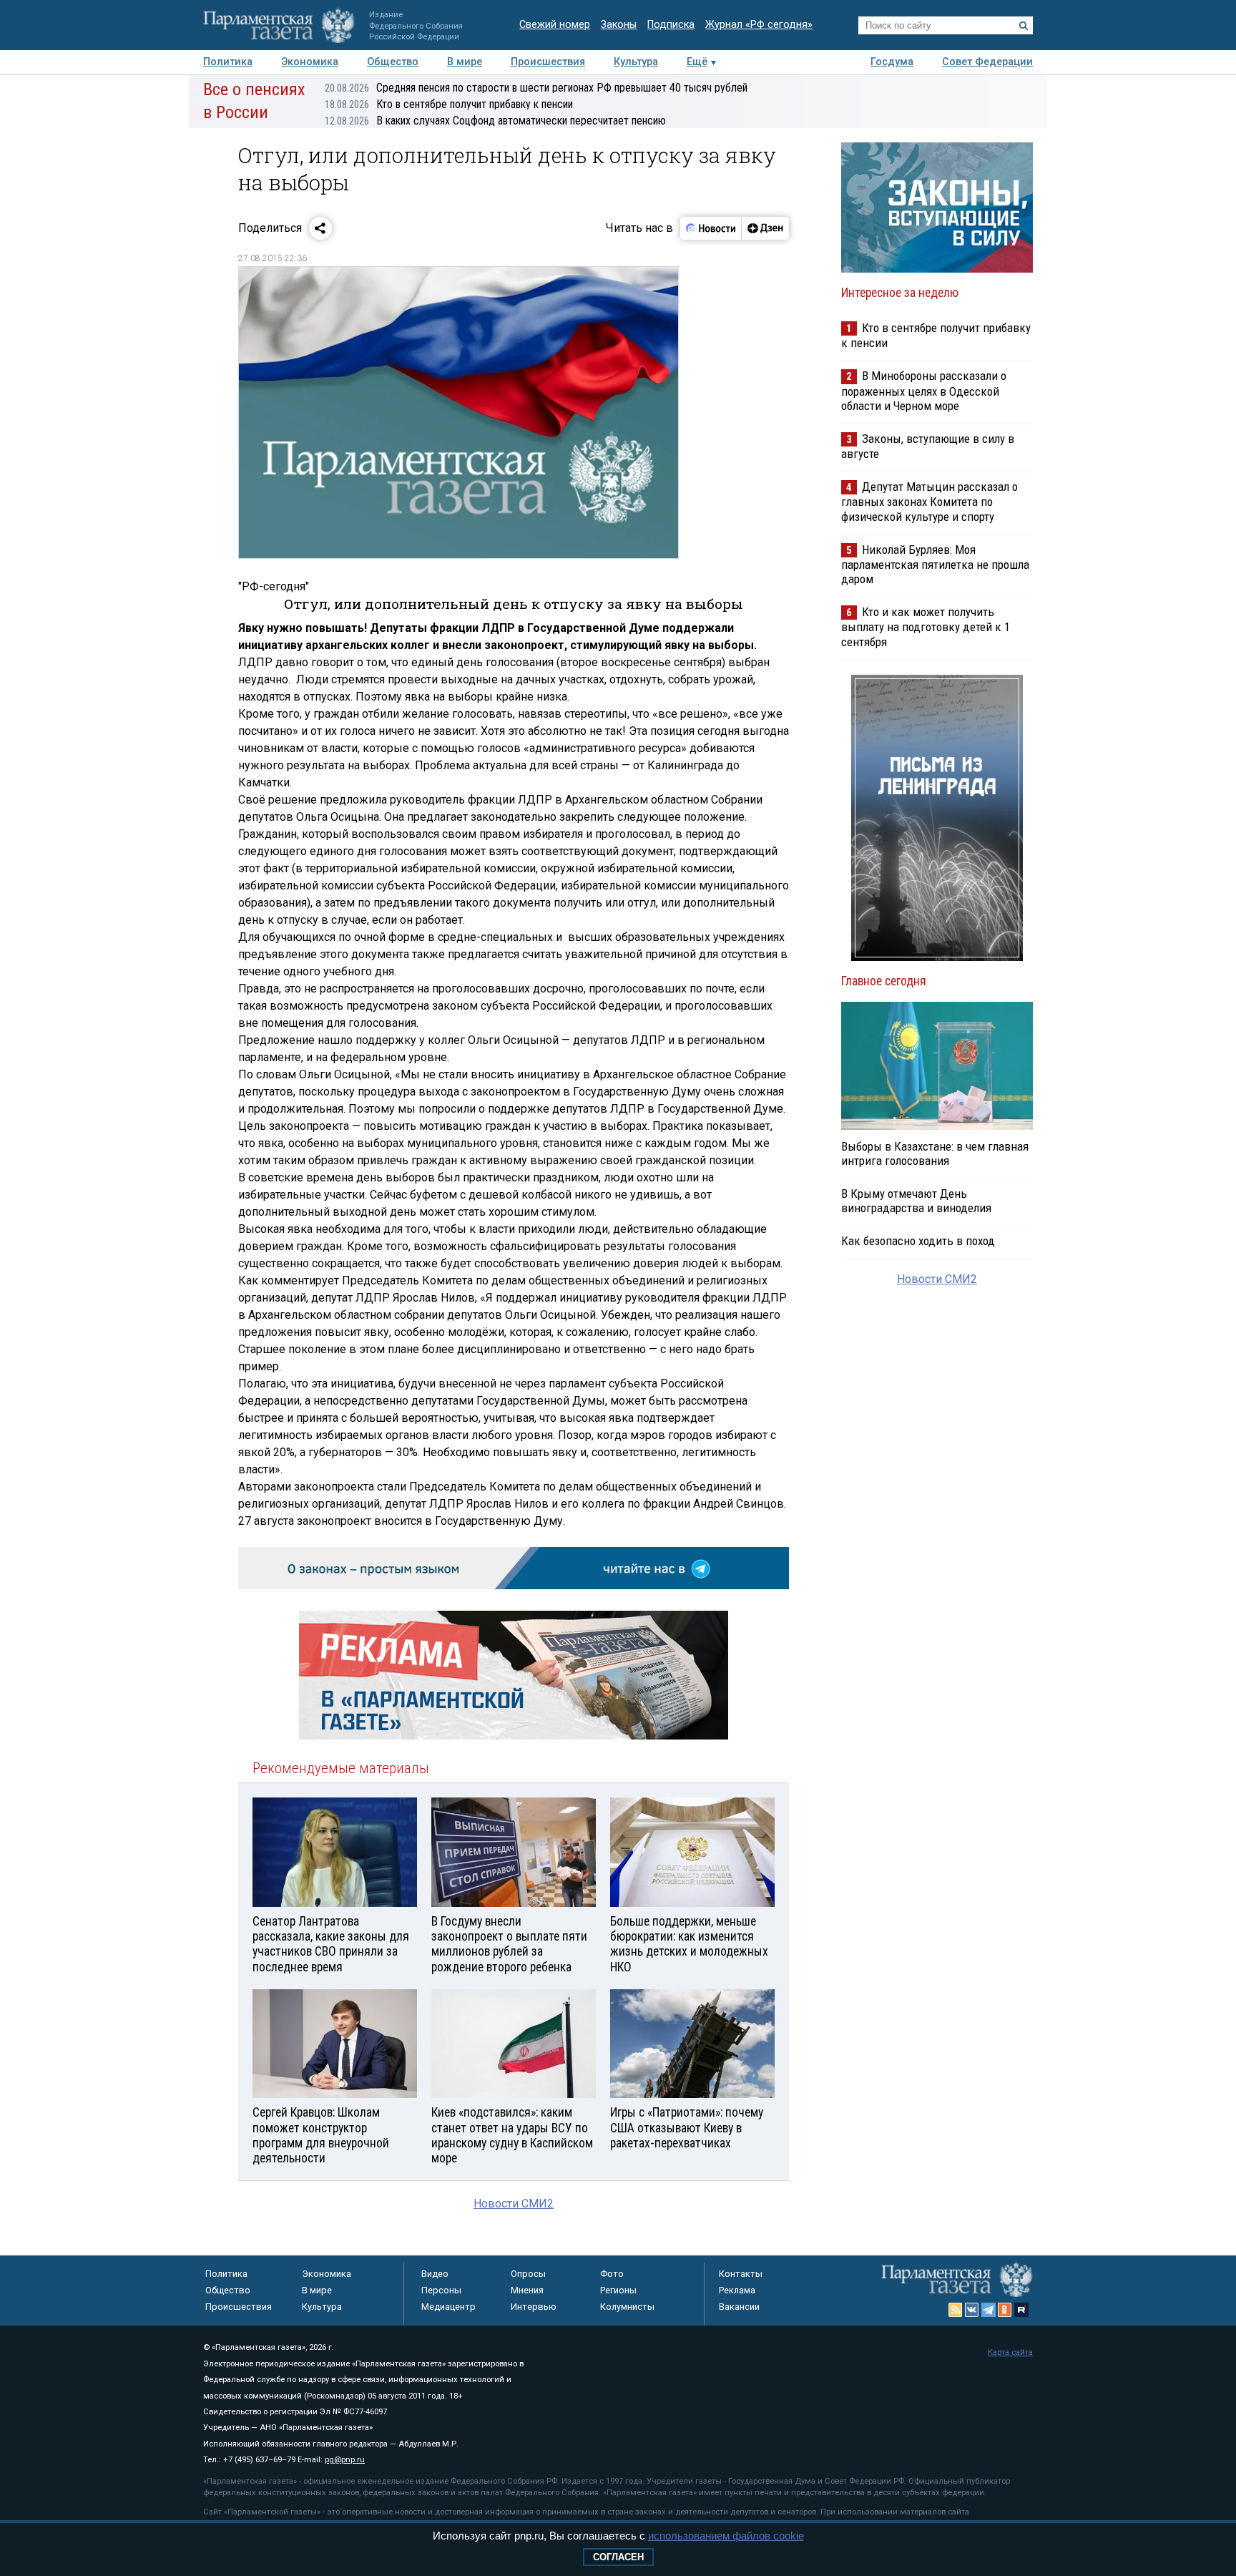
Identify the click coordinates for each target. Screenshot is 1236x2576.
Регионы (618, 2290)
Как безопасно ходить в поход (918, 1241)
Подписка (671, 25)
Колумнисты (627, 2307)
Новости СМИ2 (514, 2204)
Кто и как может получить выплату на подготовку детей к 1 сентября (926, 626)
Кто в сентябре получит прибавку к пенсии (449, 104)
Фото (612, 2274)
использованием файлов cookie (726, 2536)
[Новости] (711, 228)
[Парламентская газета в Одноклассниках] (1005, 2310)
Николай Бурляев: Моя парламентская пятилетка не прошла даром (935, 564)
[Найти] (1024, 26)
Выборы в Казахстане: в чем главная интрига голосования (935, 1153)
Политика (228, 62)
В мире (465, 62)
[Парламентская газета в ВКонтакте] (972, 2310)
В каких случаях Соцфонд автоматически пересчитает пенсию (495, 121)
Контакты (741, 2274)
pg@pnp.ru (345, 2460)
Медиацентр (448, 2307)
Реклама (737, 2290)
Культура (636, 62)
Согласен (618, 2557)
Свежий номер (555, 25)
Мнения (527, 2290)
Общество (393, 62)
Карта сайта (1010, 2352)
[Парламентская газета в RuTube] (1021, 2310)
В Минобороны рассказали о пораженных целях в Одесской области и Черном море (924, 390)
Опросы (528, 2274)
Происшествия (548, 62)
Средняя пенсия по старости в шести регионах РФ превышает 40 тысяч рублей (536, 88)
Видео (435, 2274)
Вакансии (739, 2307)
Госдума (892, 62)
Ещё (697, 62)
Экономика (310, 62)
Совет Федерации (987, 62)
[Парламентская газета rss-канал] (956, 2310)
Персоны (441, 2290)
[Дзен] (765, 228)
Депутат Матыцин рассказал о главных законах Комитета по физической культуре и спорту (930, 501)
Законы (619, 25)
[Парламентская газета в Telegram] (989, 2310)
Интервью (534, 2307)
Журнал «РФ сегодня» (759, 25)
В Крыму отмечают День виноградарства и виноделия (916, 1201)
